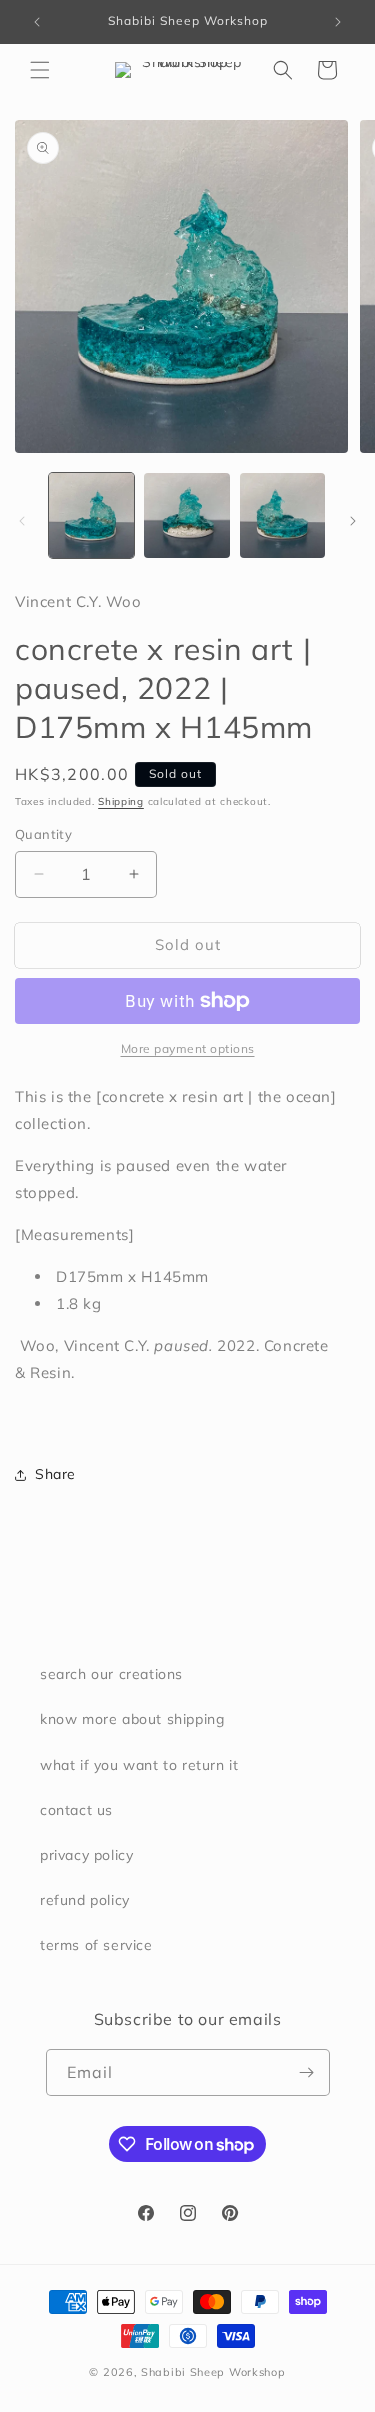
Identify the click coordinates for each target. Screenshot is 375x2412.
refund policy (85, 1900)
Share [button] (55, 1474)
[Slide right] (353, 521)
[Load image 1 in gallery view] (91, 515)
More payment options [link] (188, 1048)
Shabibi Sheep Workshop (213, 2372)
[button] (40, 70)
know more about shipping (132, 1719)
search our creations (111, 1674)
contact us (76, 1810)
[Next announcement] (338, 22)
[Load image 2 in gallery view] (186, 515)
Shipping (121, 801)
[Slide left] (22, 521)
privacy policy (86, 1855)
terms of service (96, 1945)
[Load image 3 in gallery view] (282, 515)
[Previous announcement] (37, 22)
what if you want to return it (139, 1765)
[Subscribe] (307, 2072)
